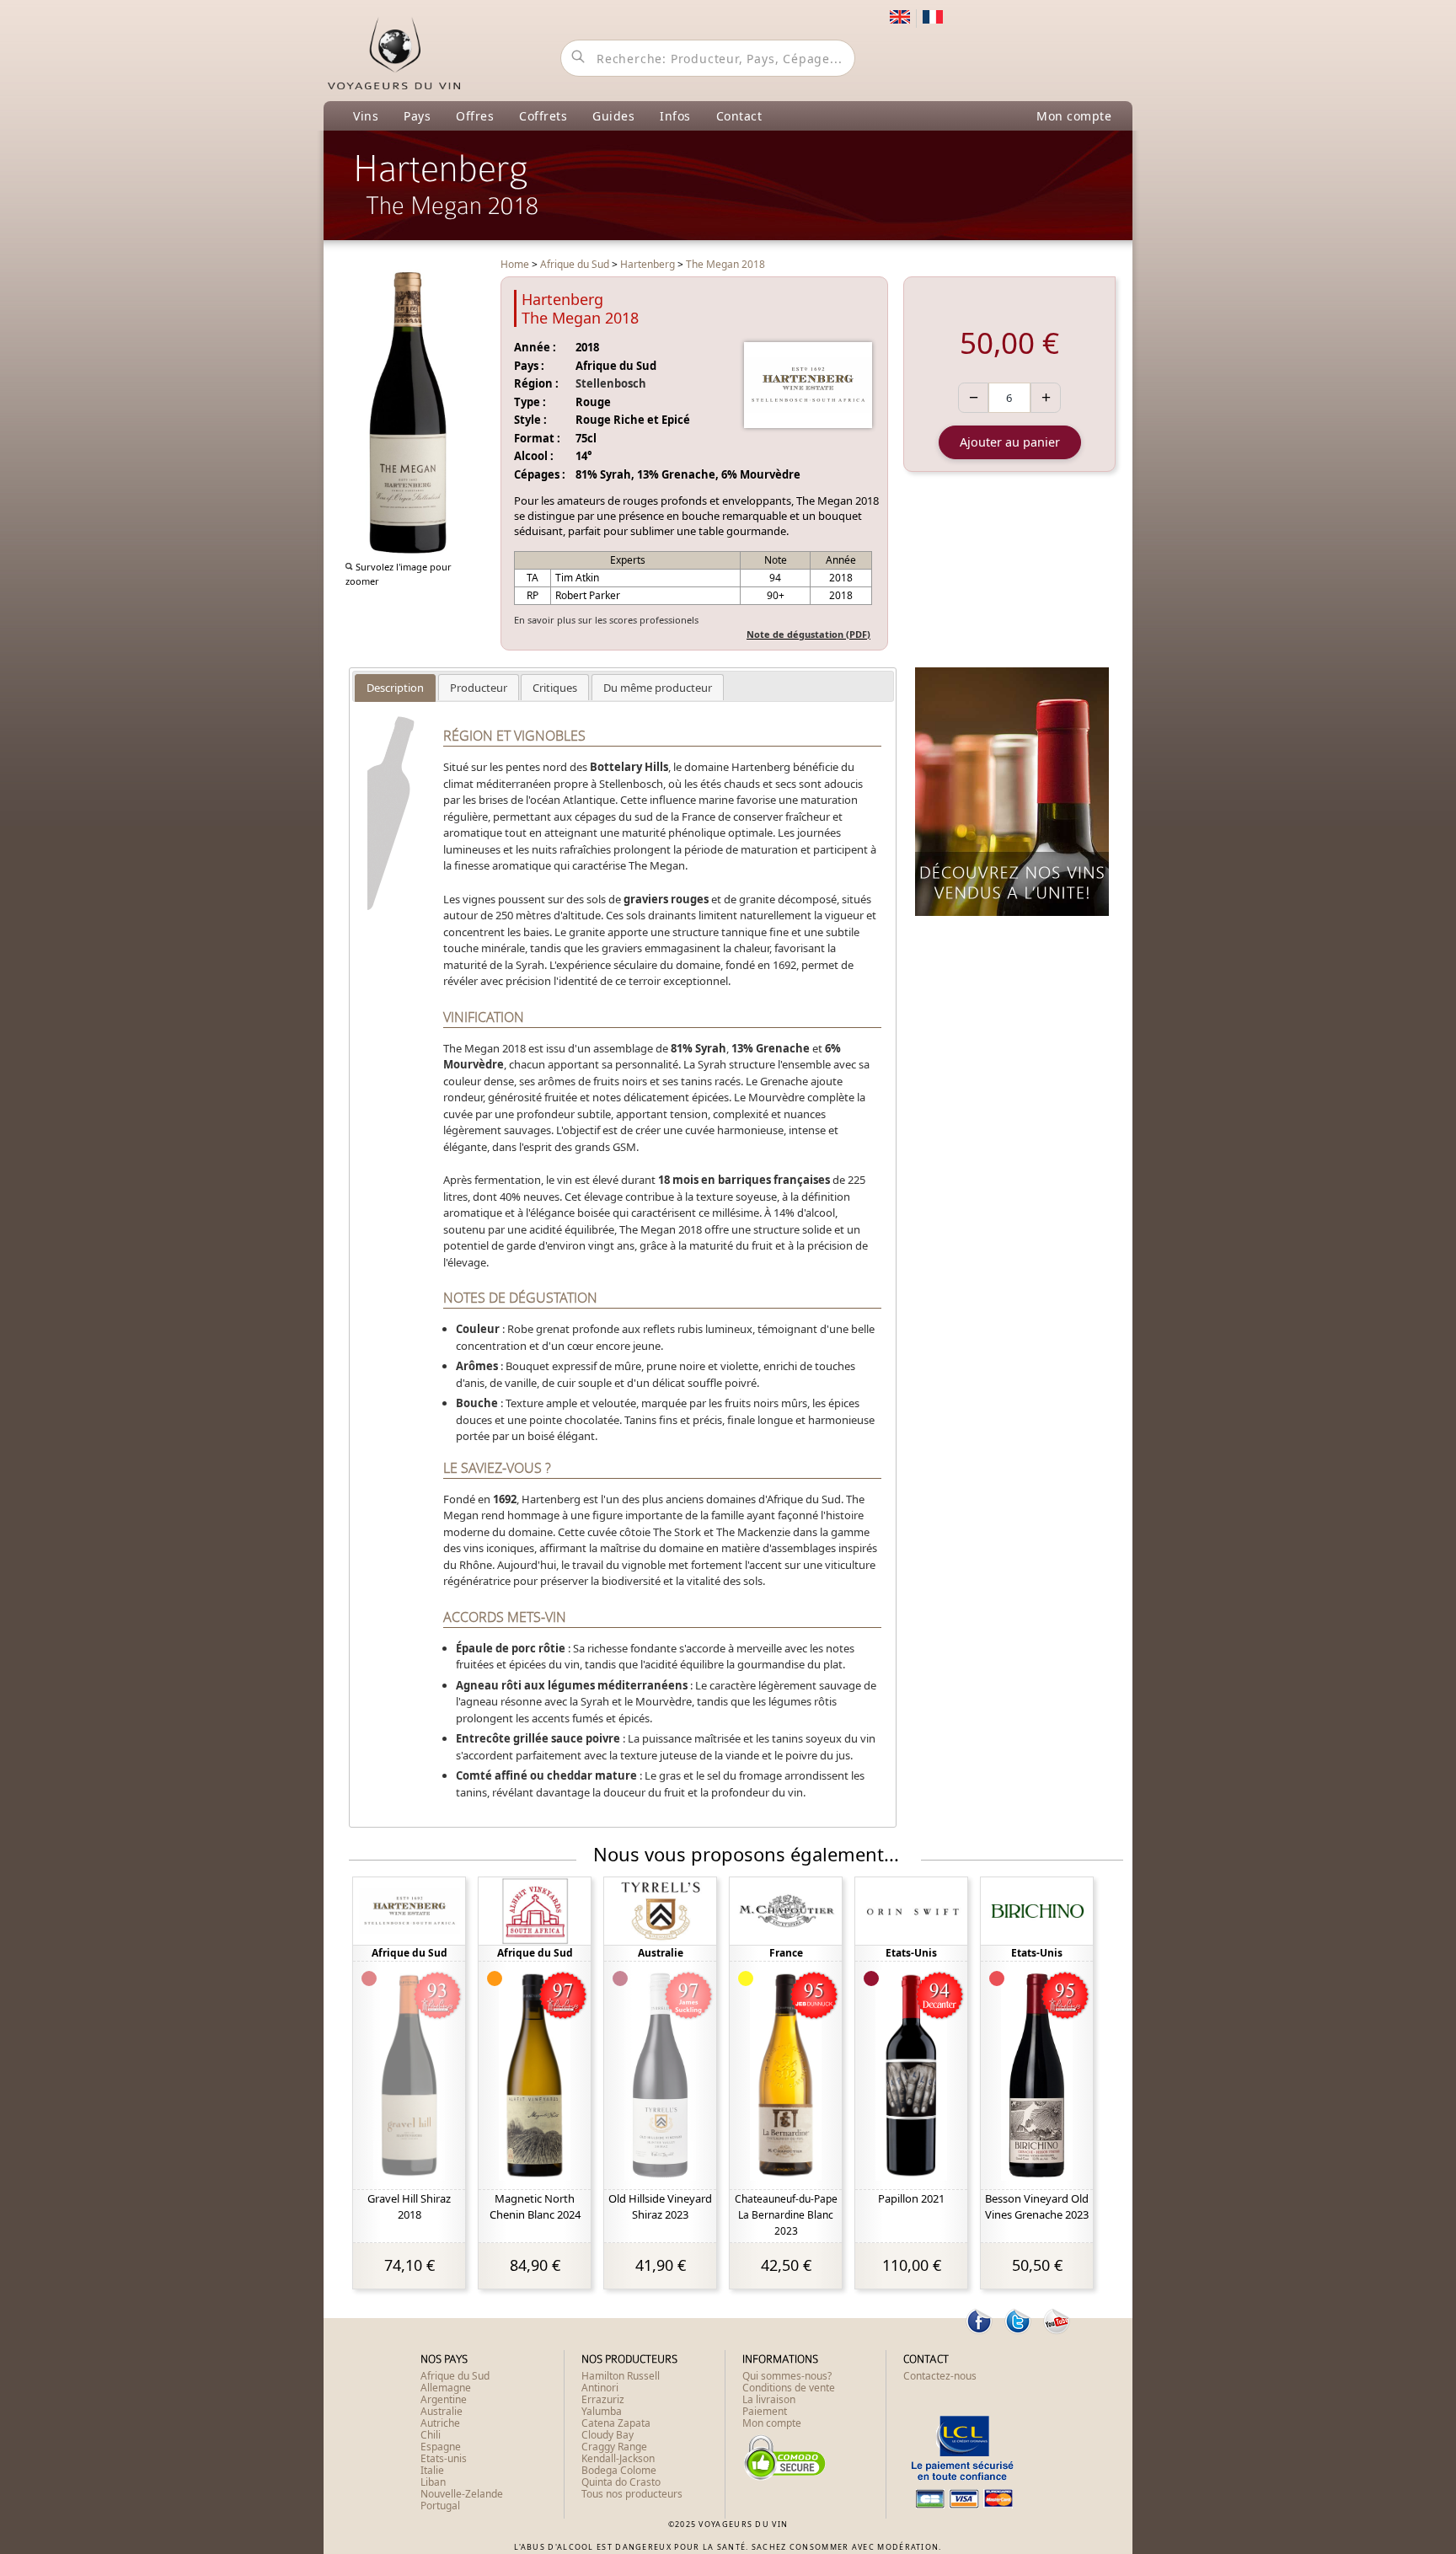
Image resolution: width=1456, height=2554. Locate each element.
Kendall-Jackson (618, 2458)
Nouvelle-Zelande (462, 2494)
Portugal (440, 2506)
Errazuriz (603, 2399)
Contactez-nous (940, 2376)
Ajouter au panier (1010, 442)
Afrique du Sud (455, 2376)
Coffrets (543, 116)
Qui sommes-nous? (787, 2376)
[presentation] (395, 688)
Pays (417, 116)
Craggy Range (614, 2447)
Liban (433, 2482)
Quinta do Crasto (621, 2482)
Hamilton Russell (621, 2376)
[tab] (395, 688)
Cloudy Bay (608, 2435)
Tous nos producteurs (632, 2494)
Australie (442, 2411)
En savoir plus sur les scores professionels (606, 620)
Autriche (440, 2423)
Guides (613, 116)
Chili (431, 2435)
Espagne (441, 2447)
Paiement (765, 2411)
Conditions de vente (789, 2388)
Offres (475, 116)
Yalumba (602, 2411)
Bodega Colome (619, 2470)
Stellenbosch (611, 383)
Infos (675, 116)
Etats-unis (444, 2458)
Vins (366, 116)
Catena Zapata (616, 2423)
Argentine (444, 2399)
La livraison (769, 2399)
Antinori (600, 2388)
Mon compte (1074, 116)
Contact (739, 116)
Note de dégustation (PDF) (808, 634)
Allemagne (446, 2388)
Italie (432, 2470)
